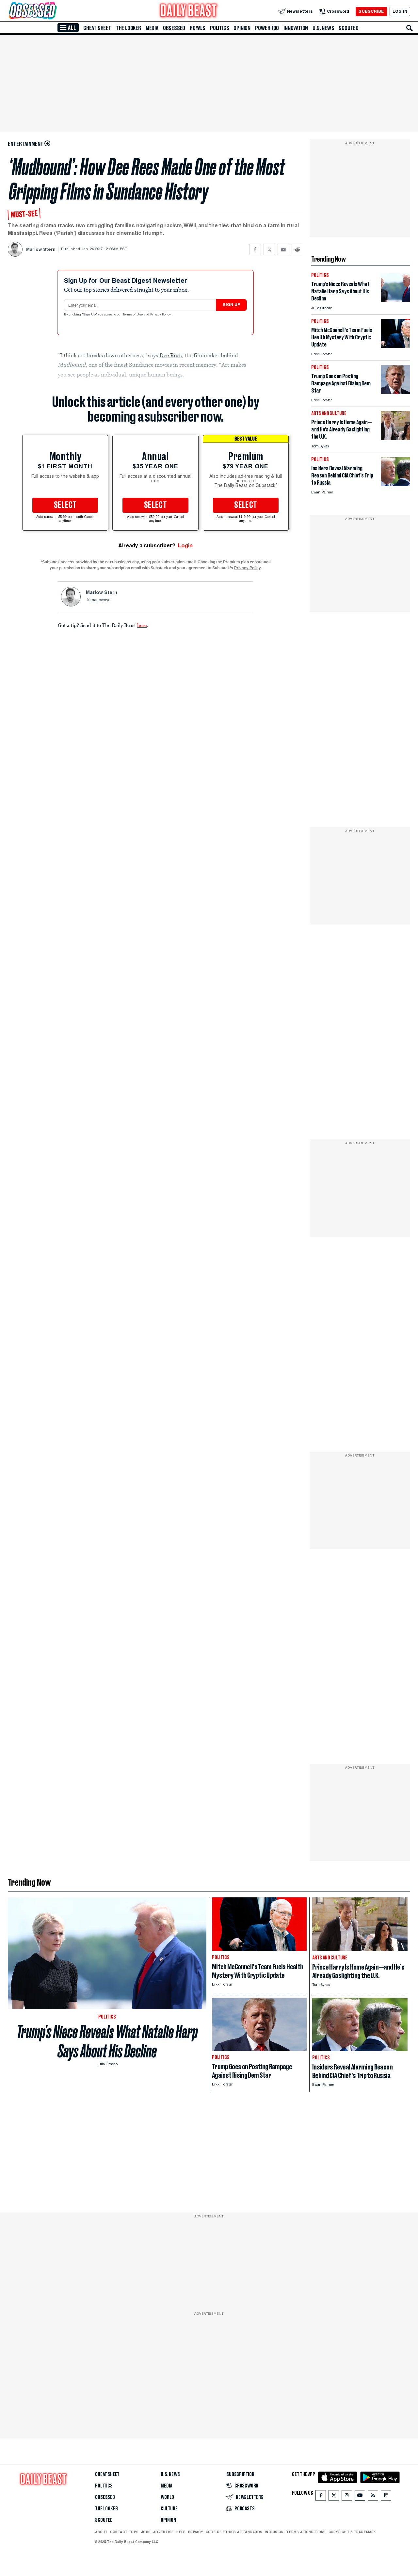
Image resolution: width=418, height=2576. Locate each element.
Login (185, 546)
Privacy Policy (161, 315)
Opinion (242, 28)
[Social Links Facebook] (321, 2497)
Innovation (296, 28)
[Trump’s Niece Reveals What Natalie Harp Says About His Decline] (395, 300)
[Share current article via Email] (283, 249)
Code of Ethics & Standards (234, 2532)
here (142, 625)
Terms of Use (133, 315)
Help (181, 2532)
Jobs (146, 2532)
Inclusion (274, 2532)
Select (65, 505)
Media (152, 28)
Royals (198, 28)
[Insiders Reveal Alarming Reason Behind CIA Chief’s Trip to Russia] (395, 484)
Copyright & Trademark (352, 2532)
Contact (119, 2532)
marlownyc (100, 600)
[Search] (410, 28)
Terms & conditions (306, 2532)
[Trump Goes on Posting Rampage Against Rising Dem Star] (395, 392)
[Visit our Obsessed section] (54, 11)
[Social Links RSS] (373, 2497)
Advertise (163, 2532)
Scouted (349, 28)
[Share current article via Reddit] (297, 249)
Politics (219, 28)
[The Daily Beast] (189, 11)
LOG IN (400, 11)
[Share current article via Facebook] (255, 249)
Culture (169, 2509)
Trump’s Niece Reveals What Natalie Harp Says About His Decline (107, 2041)
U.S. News (323, 28)
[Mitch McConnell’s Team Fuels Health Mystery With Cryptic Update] (395, 346)
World (167, 2497)
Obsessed (174, 28)
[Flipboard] (386, 2497)
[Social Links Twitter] (334, 2497)
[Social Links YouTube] (360, 2497)
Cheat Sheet (97, 28)
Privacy (196, 2532)
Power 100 (267, 28)
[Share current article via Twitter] (269, 249)
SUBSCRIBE (371, 11)
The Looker (129, 28)
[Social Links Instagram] (347, 2497)
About (101, 2532)
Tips (134, 2532)
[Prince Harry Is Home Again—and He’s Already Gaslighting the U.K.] (395, 438)
